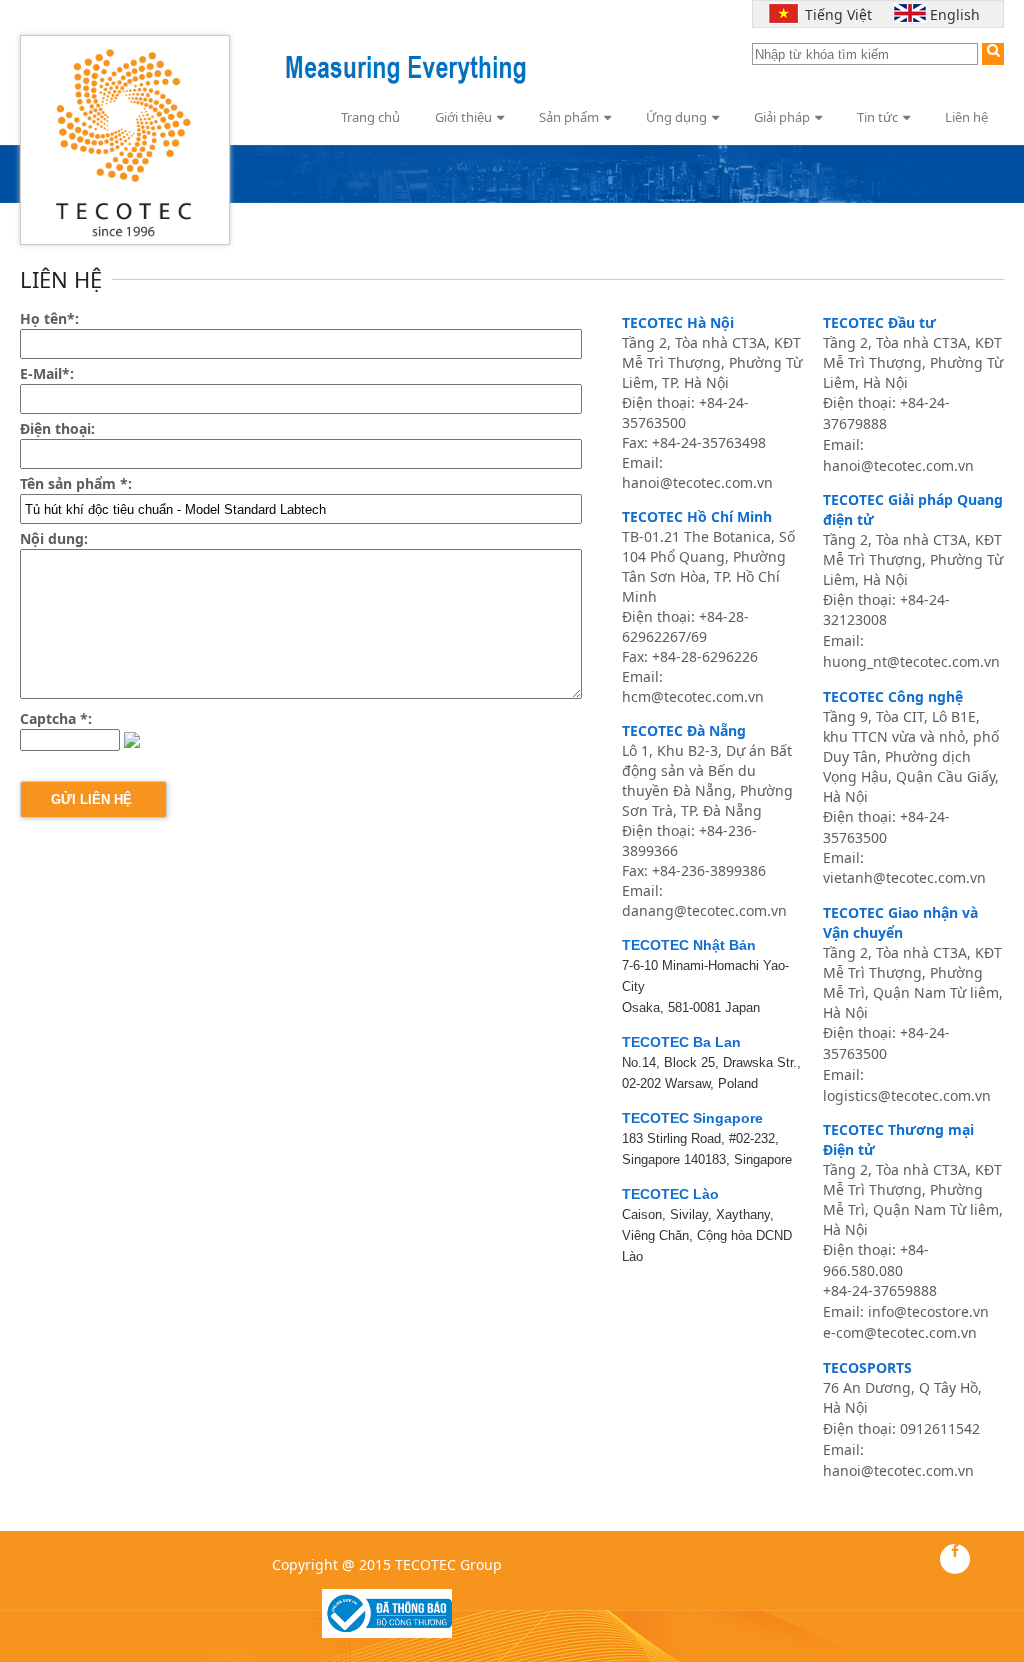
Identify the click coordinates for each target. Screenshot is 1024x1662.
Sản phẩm (569, 117)
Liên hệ (966, 117)
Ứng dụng (676, 117)
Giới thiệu (463, 117)
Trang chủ (370, 117)
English (955, 14)
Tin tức (877, 117)
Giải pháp (782, 117)
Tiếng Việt (834, 14)
